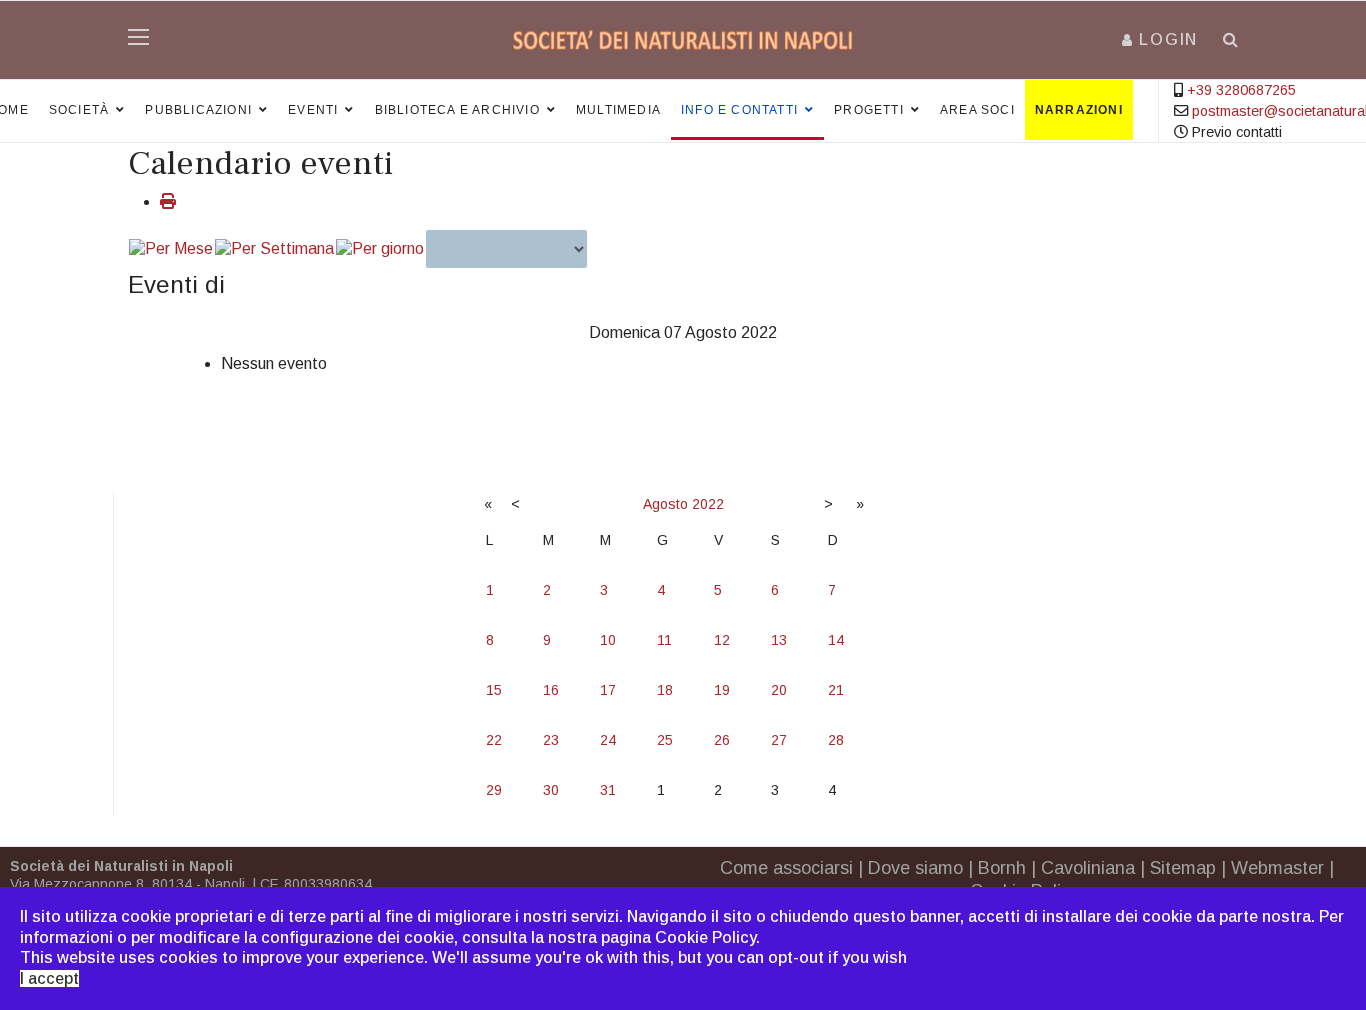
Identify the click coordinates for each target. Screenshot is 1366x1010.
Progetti (869, 110)
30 (551, 790)
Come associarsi (786, 868)
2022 (708, 504)
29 (494, 790)
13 (779, 640)
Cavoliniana (1088, 868)
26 (722, 740)
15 (494, 690)
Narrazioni (1079, 110)
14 (836, 640)
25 (665, 740)
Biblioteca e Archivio (457, 110)
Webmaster (1277, 868)
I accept (49, 978)
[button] (1160, 39)
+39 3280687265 (1241, 90)
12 (722, 640)
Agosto (665, 504)
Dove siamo (915, 868)
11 (664, 640)
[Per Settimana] (274, 249)
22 (494, 740)
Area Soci (977, 110)
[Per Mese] (171, 249)
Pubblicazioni (198, 110)
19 (722, 690)
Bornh (1002, 868)
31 (608, 790)
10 (608, 640)
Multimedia (618, 110)
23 (551, 740)
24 (608, 740)
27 (779, 740)
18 (665, 690)
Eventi (313, 110)
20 (779, 690)
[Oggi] (380, 249)
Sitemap (1183, 868)
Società (79, 110)
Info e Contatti (739, 110)
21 (836, 690)
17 (608, 690)
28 (836, 740)
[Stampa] (168, 201)
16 (551, 690)
